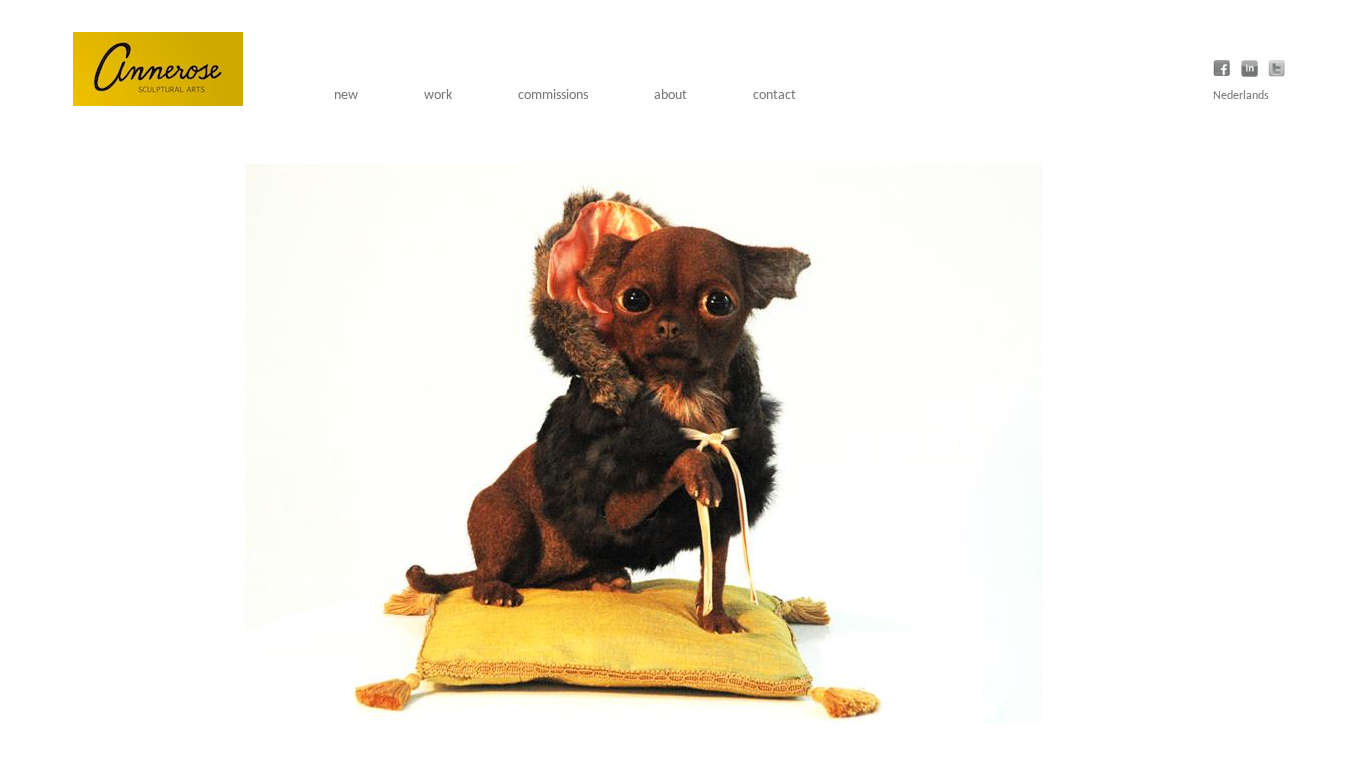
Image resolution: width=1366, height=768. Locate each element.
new (346, 95)
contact (774, 95)
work (438, 95)
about (670, 95)
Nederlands (1241, 96)
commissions (553, 95)
